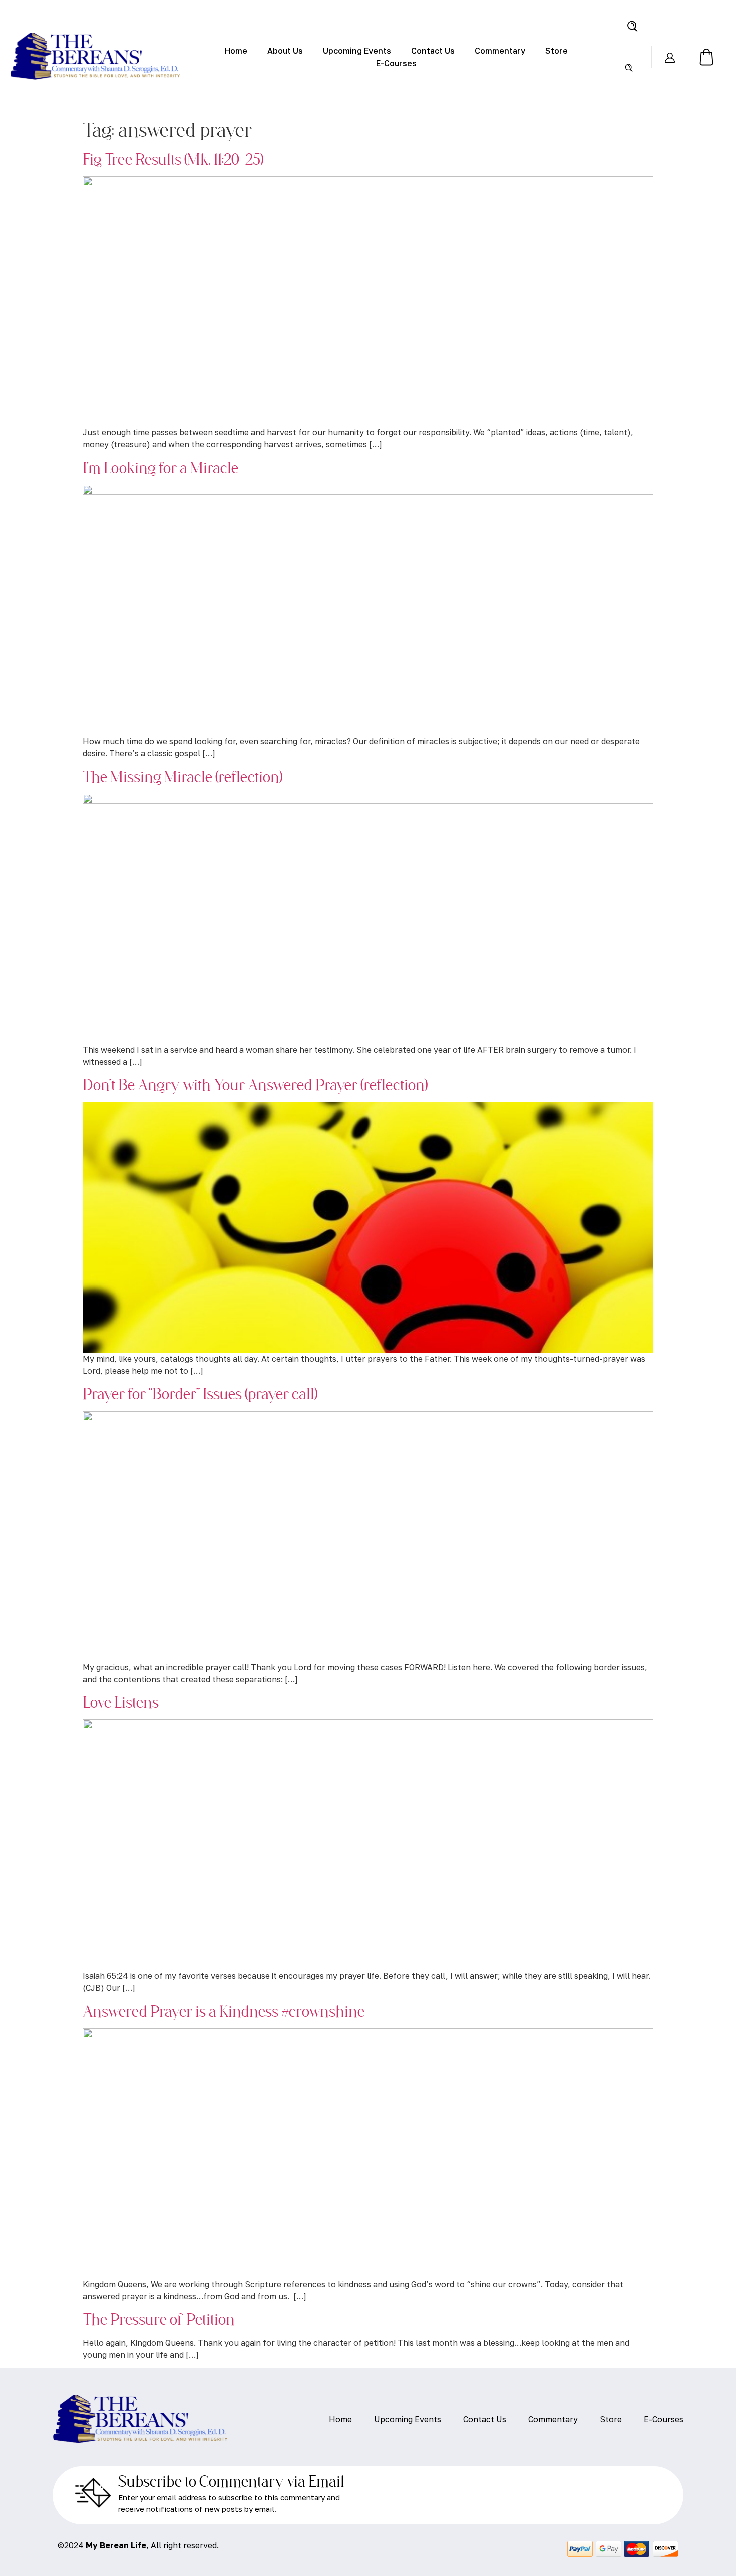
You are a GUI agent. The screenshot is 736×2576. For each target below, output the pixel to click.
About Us (285, 51)
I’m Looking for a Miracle (160, 467)
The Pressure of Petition (159, 2319)
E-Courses (396, 63)
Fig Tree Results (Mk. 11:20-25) (173, 159)
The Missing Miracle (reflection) (182, 776)
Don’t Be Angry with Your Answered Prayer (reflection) (255, 1084)
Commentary (500, 51)
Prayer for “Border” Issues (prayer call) (200, 1393)
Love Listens (121, 1702)
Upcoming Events (357, 51)
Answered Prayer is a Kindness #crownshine (224, 2011)
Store (557, 51)
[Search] (629, 67)
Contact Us (433, 51)
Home (236, 51)
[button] (632, 25)
